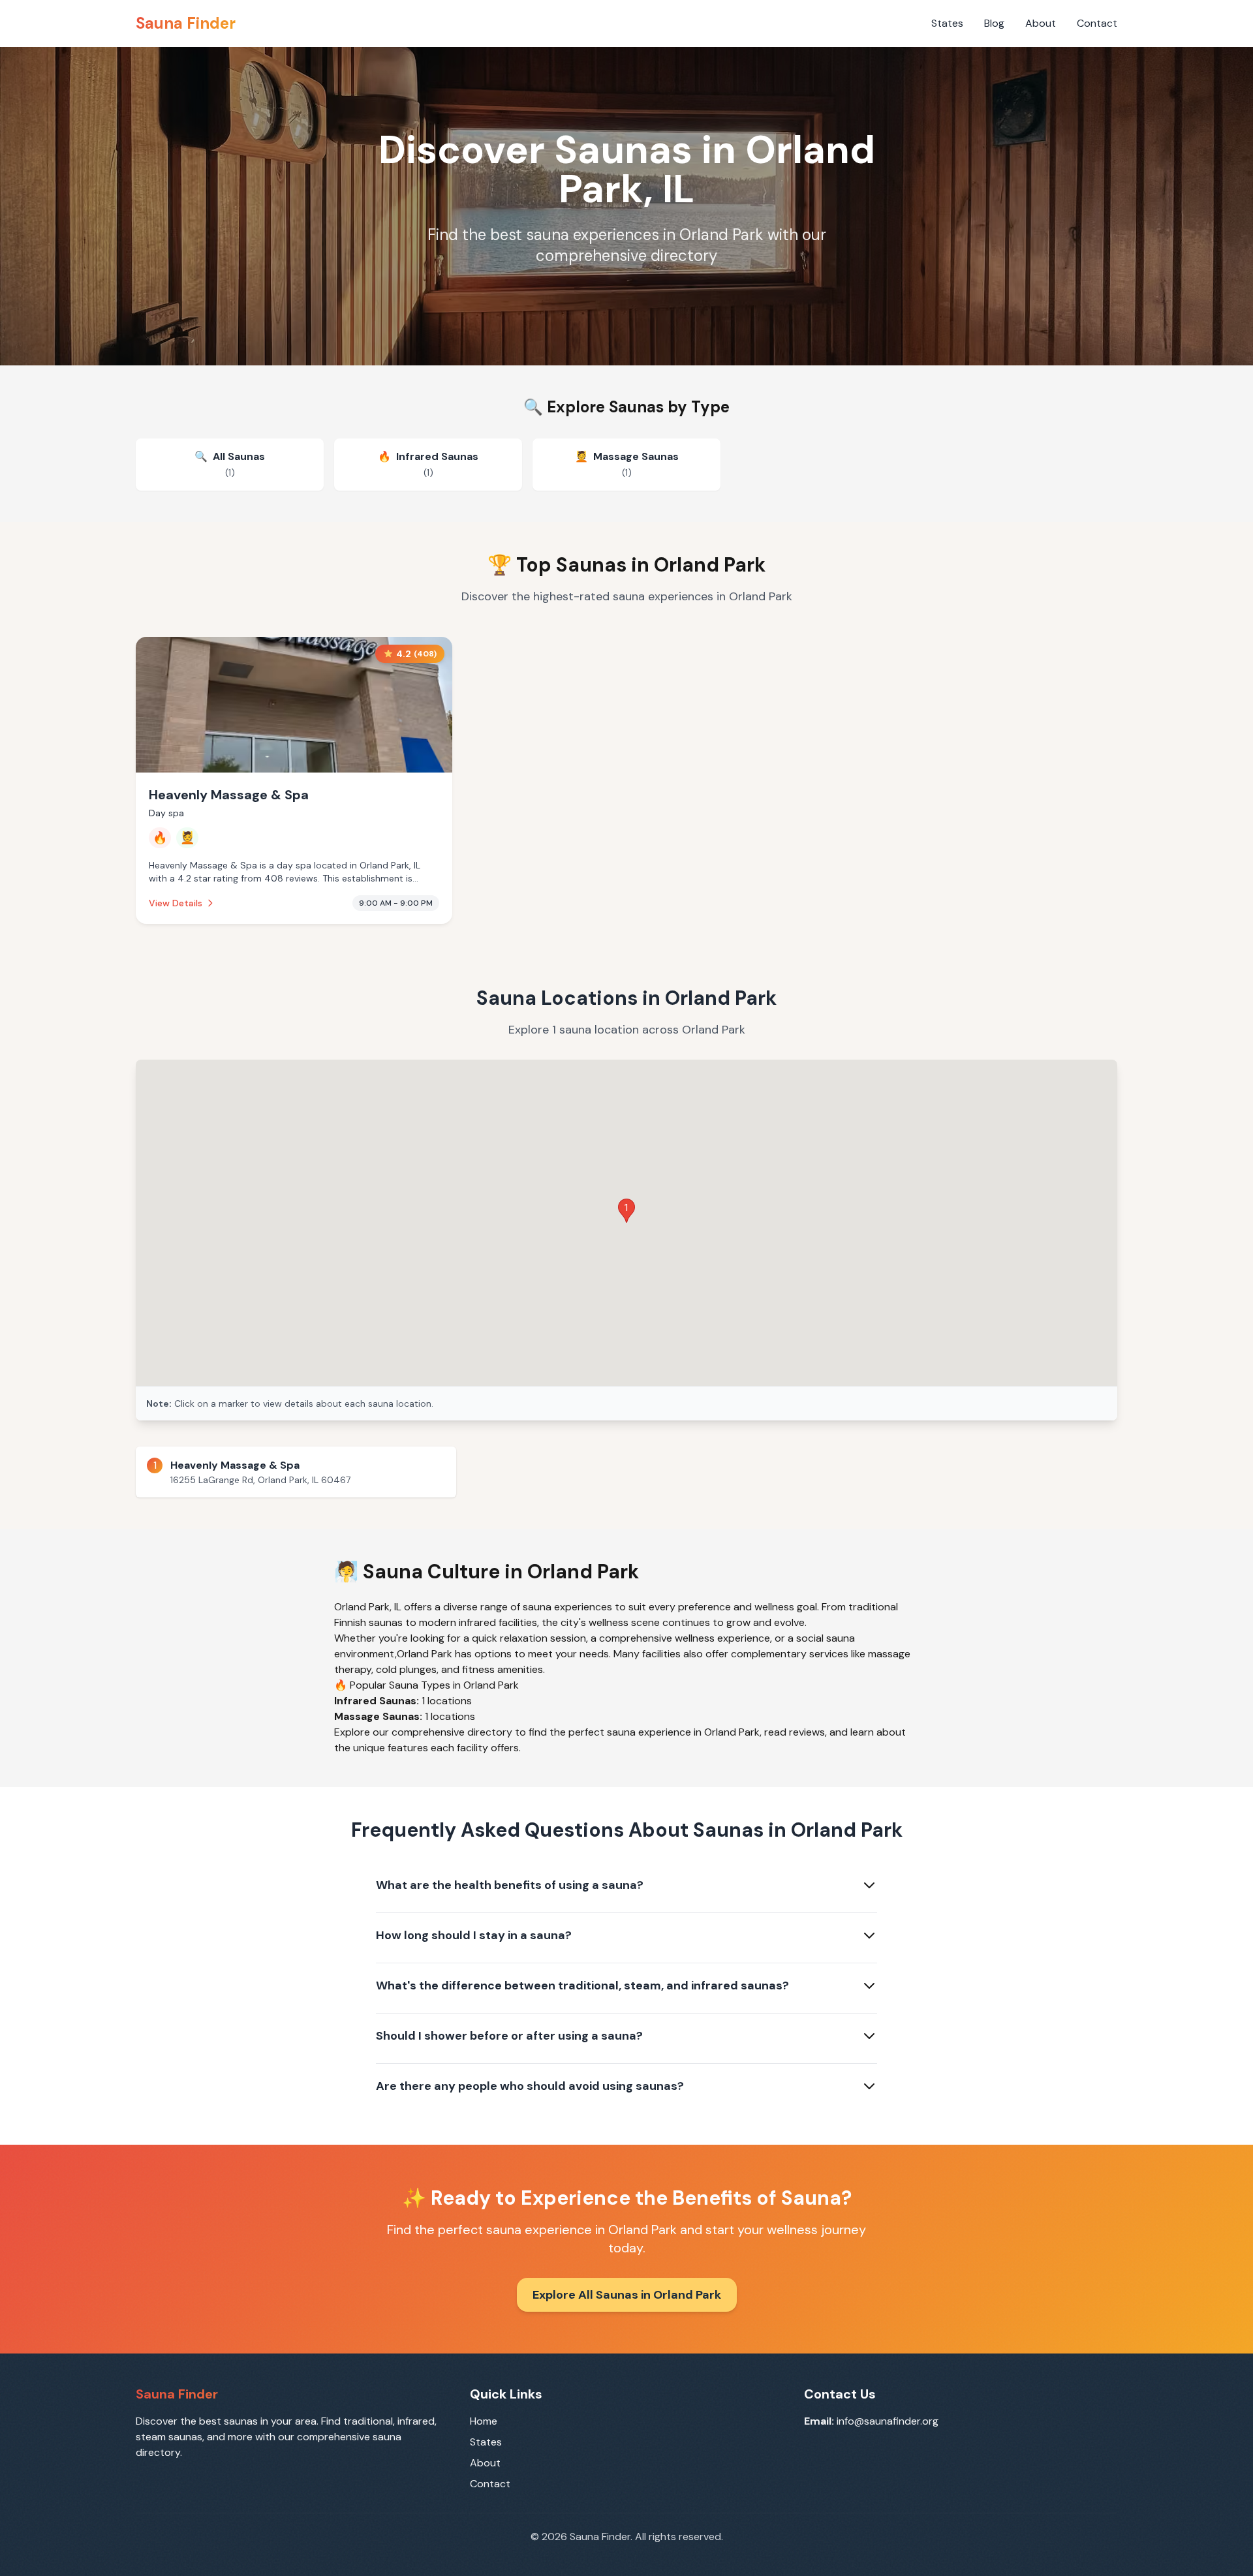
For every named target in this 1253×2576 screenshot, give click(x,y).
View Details (176, 903)
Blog (994, 23)
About (1041, 23)
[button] (626, 1211)
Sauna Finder (186, 23)
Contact (1097, 23)
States (947, 23)
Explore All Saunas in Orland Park (627, 2295)
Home (484, 2421)
